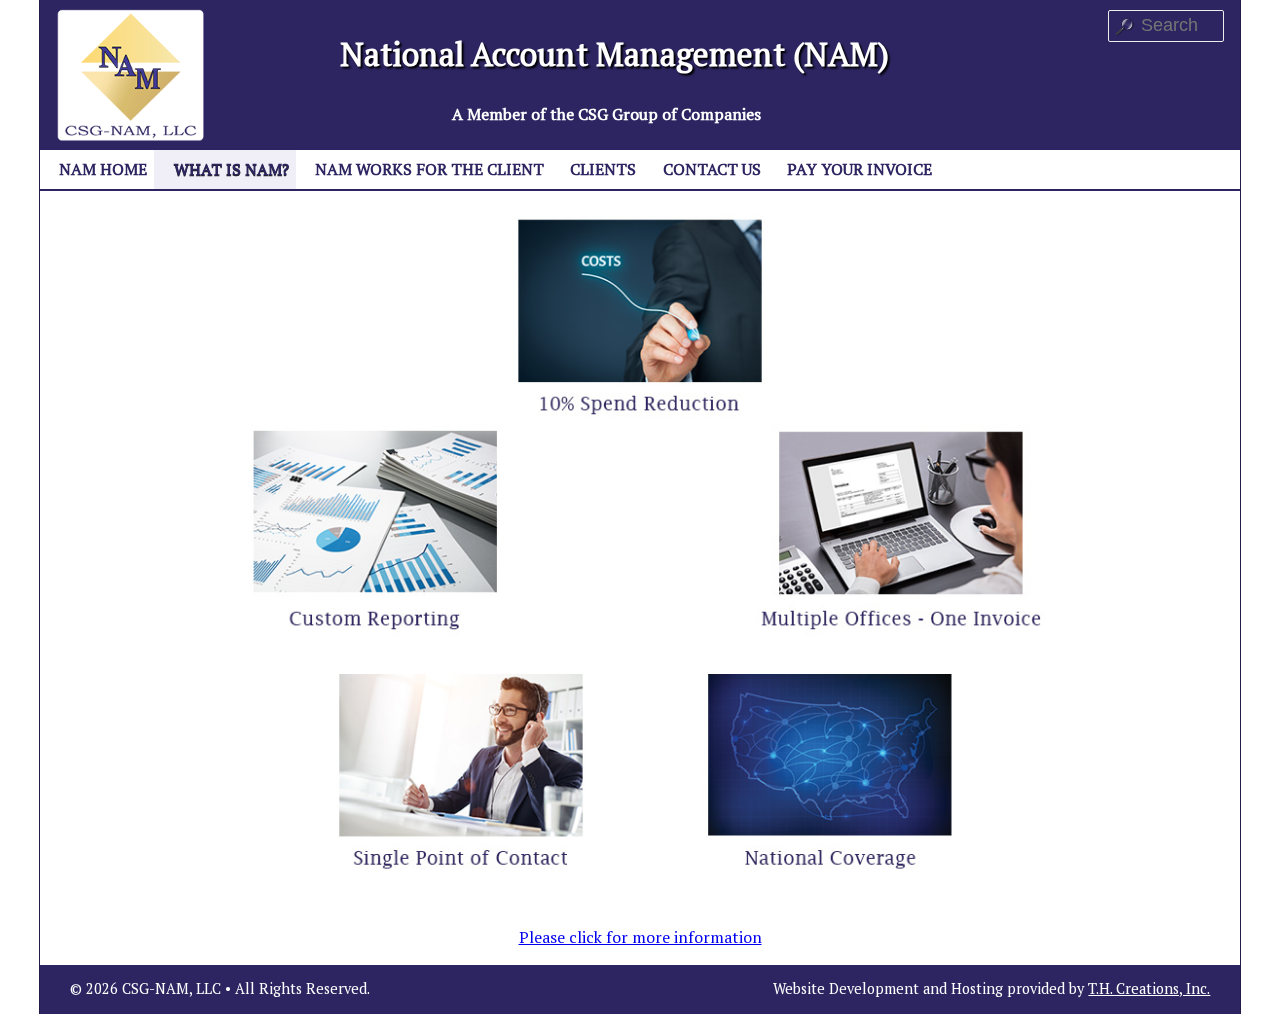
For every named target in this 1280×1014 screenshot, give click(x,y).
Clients (603, 169)
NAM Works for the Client (429, 169)
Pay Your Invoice (859, 169)
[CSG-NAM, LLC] (131, 73)
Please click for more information (640, 937)
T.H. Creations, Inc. (1149, 988)
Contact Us (712, 169)
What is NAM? (231, 169)
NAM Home (103, 169)
